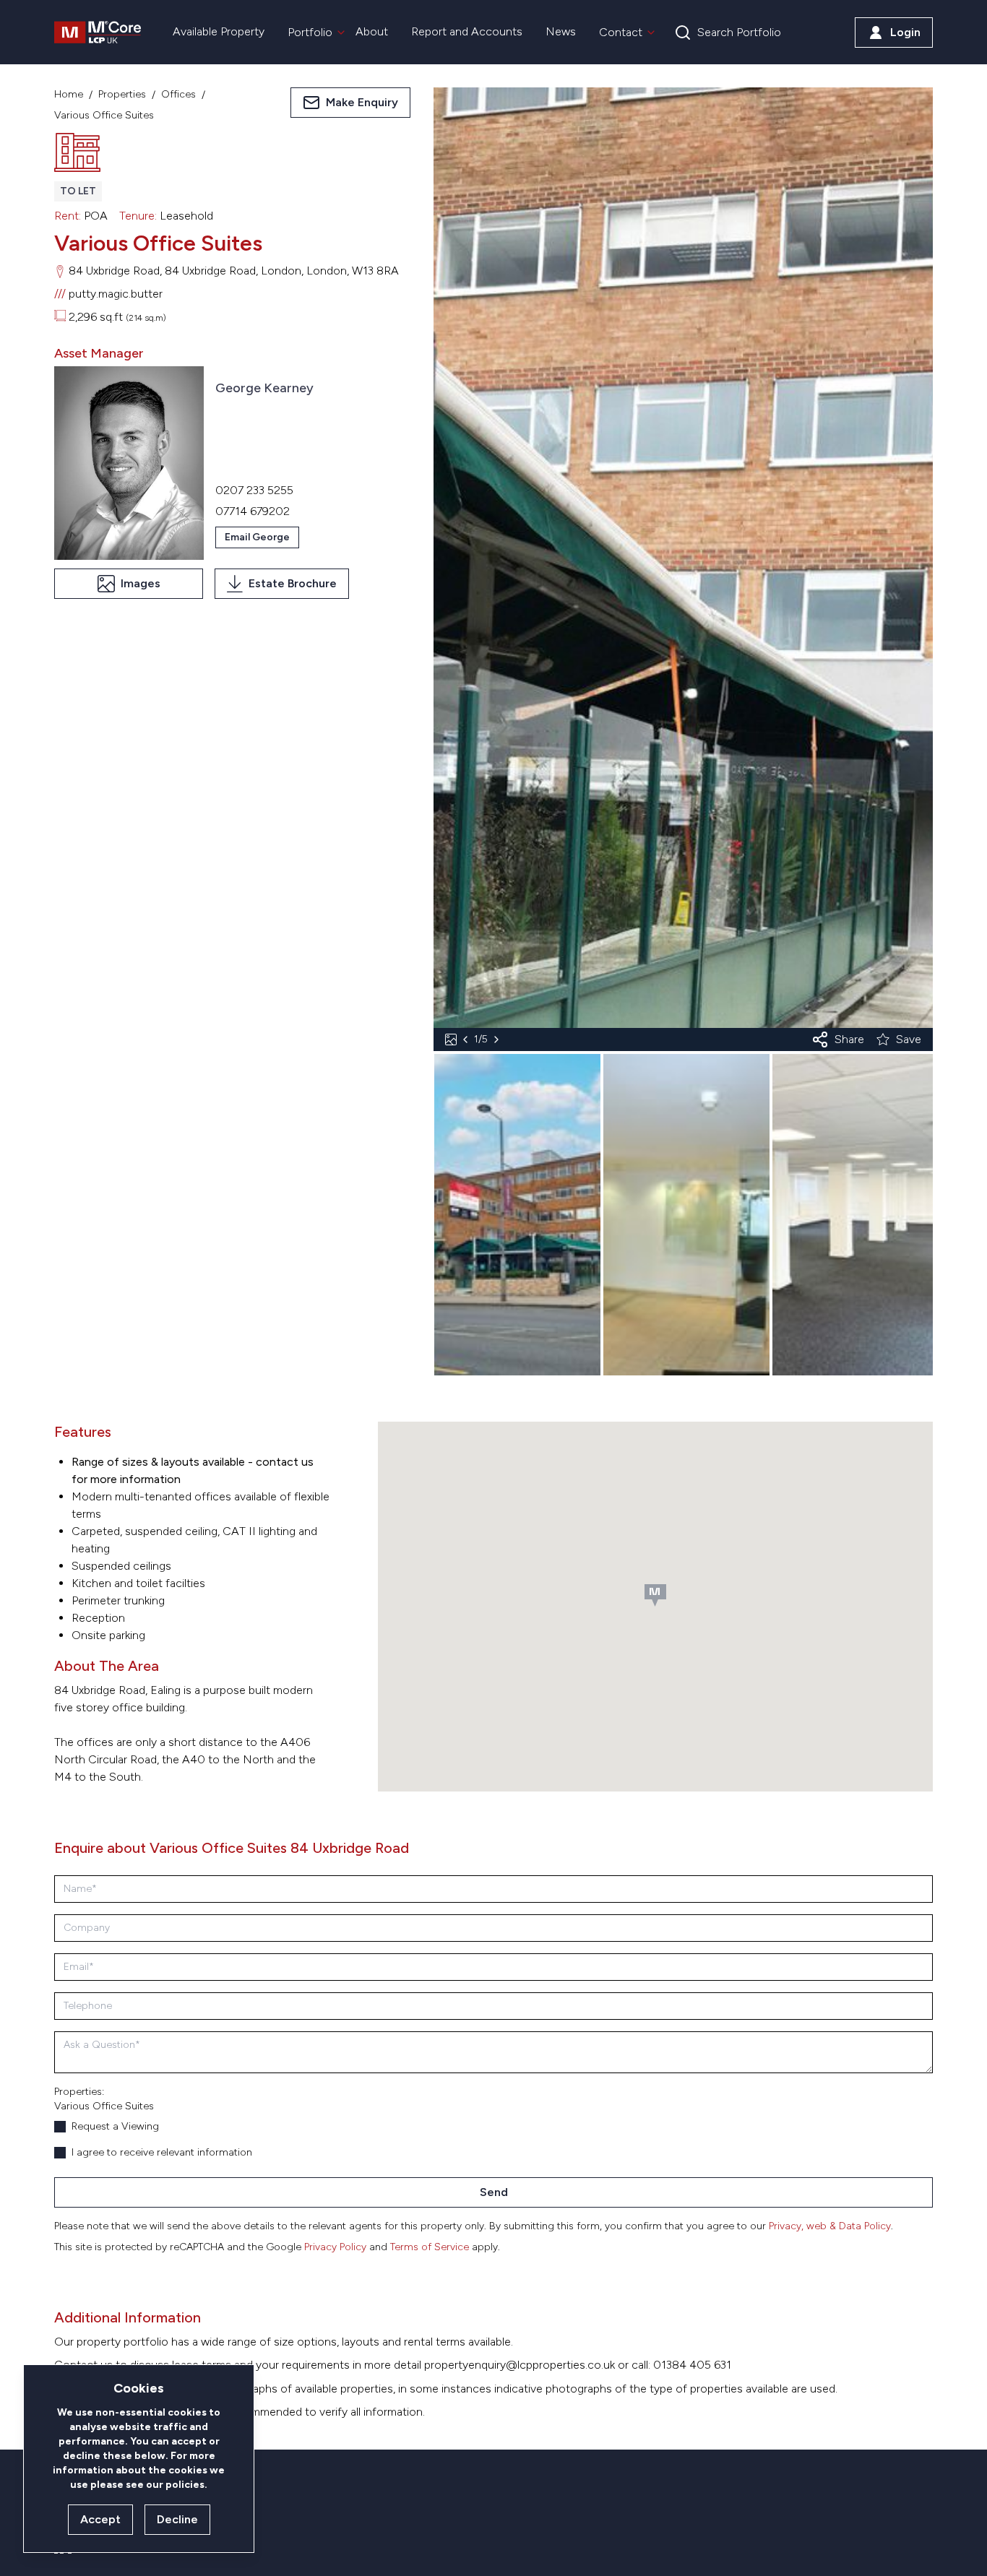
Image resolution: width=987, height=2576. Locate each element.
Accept (100, 2519)
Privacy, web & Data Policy (830, 2226)
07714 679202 (253, 511)
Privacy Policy (335, 2247)
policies (185, 2485)
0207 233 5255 (254, 490)
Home (69, 94)
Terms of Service (430, 2247)
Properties (122, 94)
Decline (177, 2519)
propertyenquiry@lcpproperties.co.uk (520, 2365)
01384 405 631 (692, 2365)
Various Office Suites (104, 115)
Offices (178, 94)
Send (494, 2192)
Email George (257, 537)
